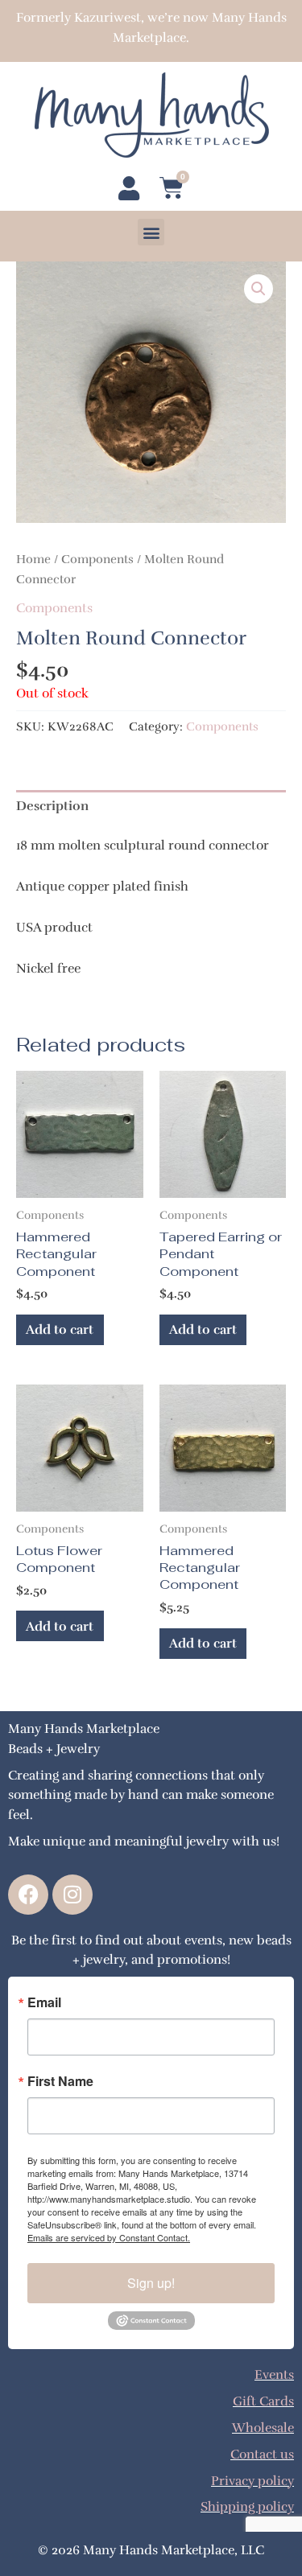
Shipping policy (247, 2506)
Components (97, 559)
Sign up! (151, 2283)
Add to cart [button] (60, 1329)
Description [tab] (52, 806)
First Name (60, 2081)
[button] (151, 232)
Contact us (262, 2454)
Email (44, 2002)
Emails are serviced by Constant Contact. (109, 2237)
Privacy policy (252, 2481)
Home (33, 559)
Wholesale (263, 2428)
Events (274, 2374)
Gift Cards (263, 2401)
